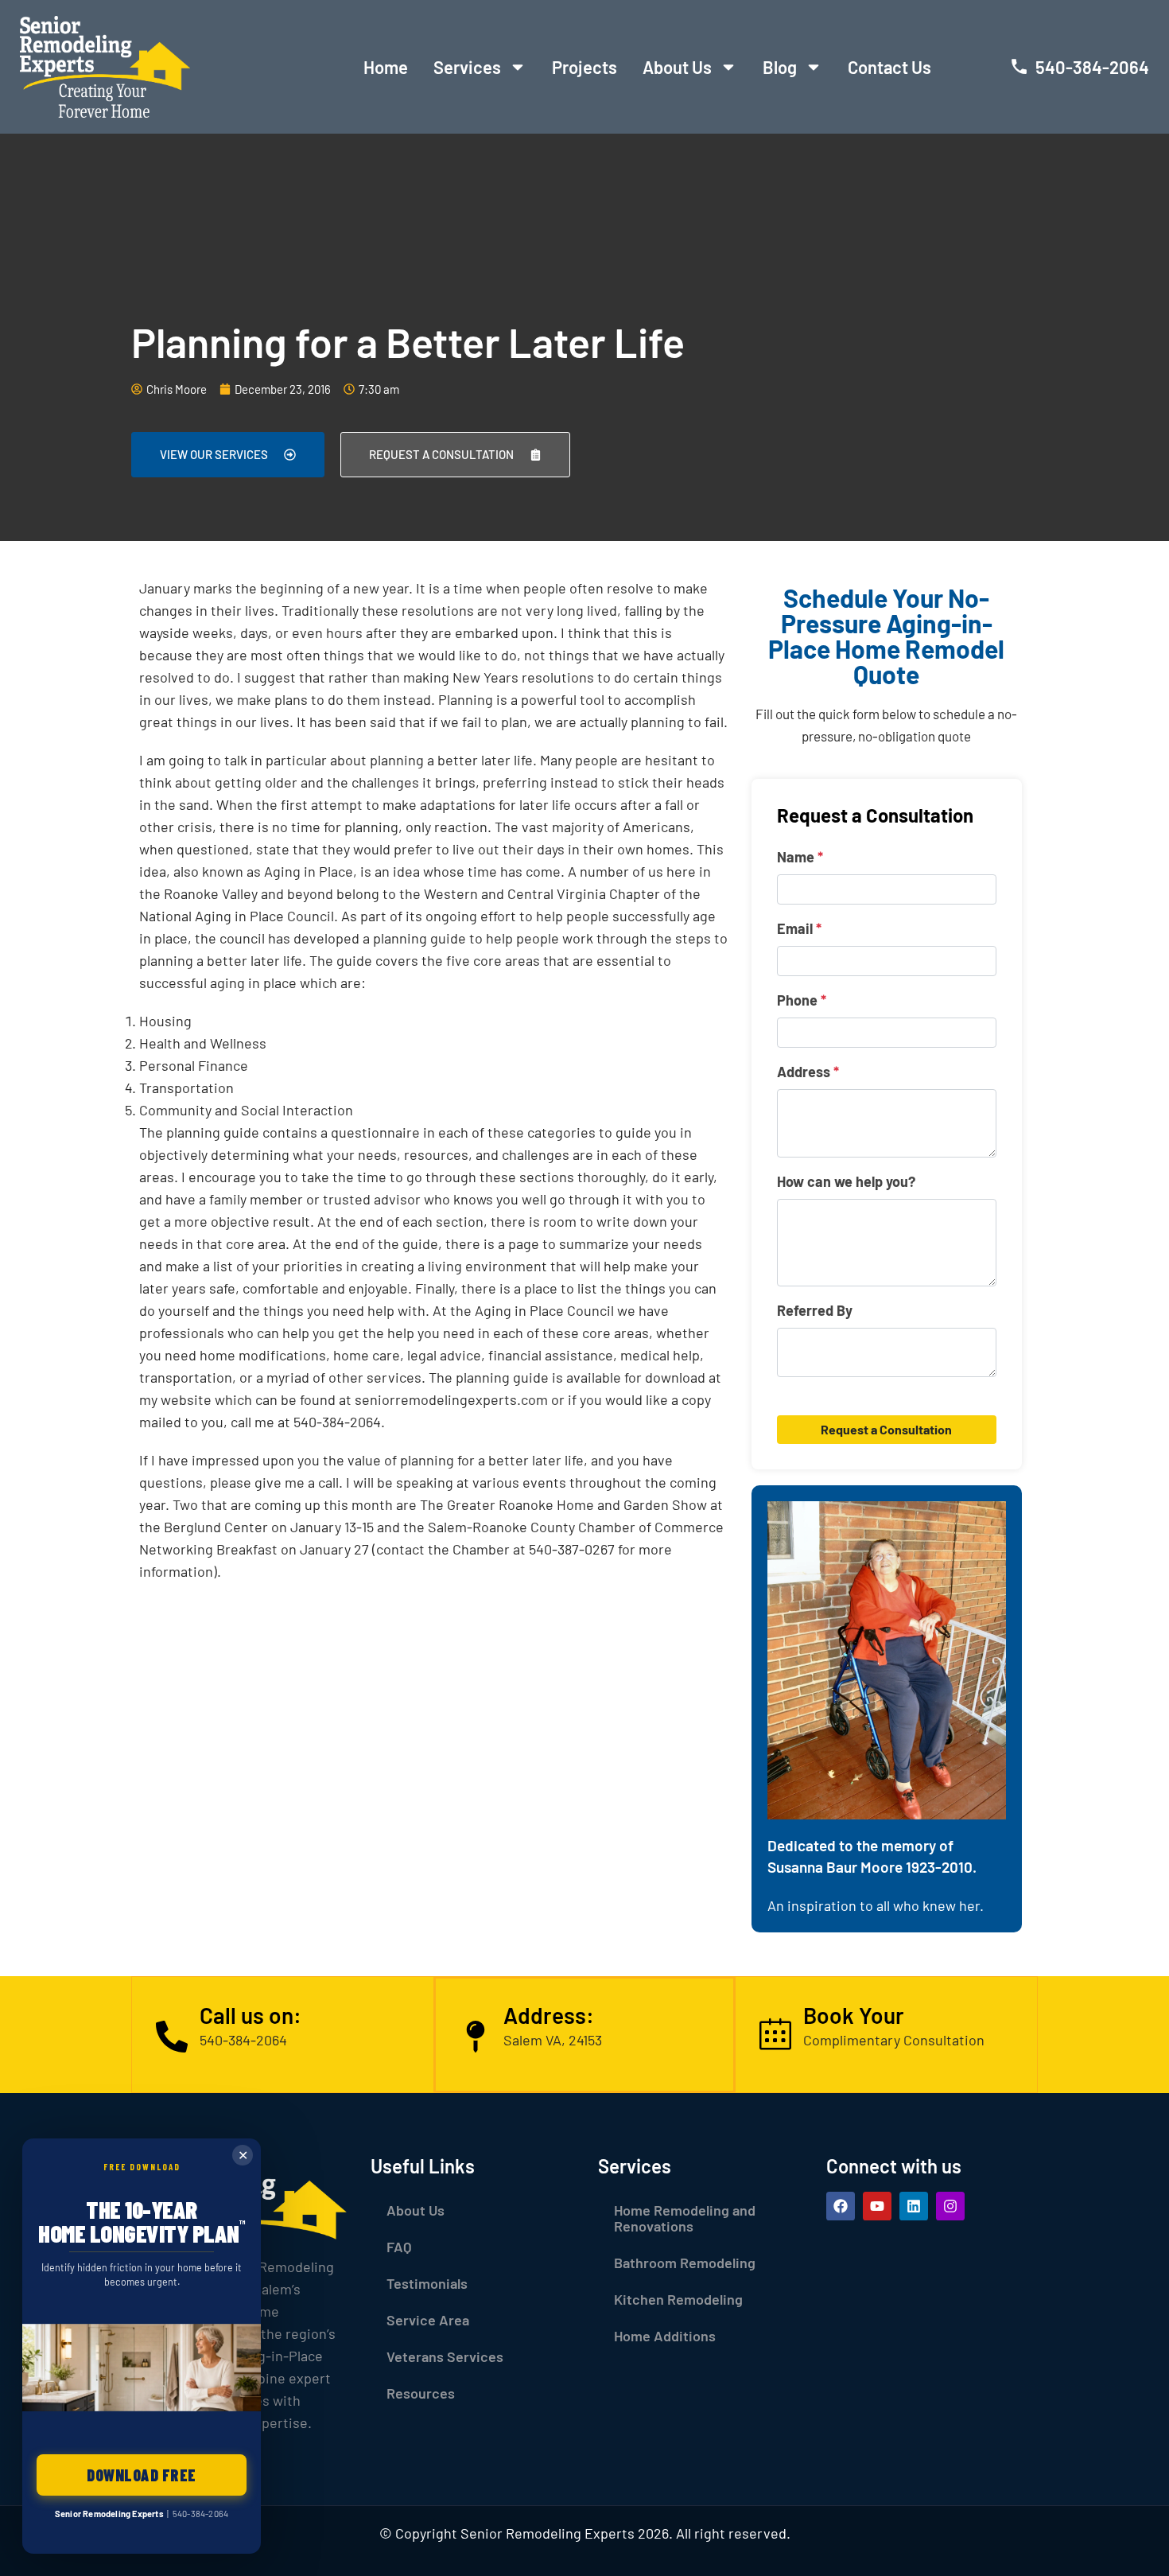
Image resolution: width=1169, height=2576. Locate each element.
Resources (421, 2393)
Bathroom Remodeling (685, 2263)
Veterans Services (445, 2356)
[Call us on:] (172, 2034)
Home (386, 67)
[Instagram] (950, 2206)
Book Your (854, 2015)
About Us (677, 67)
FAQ (399, 2247)
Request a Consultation (886, 1429)
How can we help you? (846, 1181)
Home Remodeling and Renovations (685, 2218)
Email (799, 928)
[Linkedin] (914, 2206)
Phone (802, 1000)
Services (467, 67)
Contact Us (889, 67)
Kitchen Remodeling (678, 2299)
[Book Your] (775, 2034)
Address (808, 1072)
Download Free (142, 2475)
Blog (780, 67)
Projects (584, 67)
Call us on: (250, 2015)
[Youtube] (877, 2206)
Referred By (815, 1310)
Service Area (428, 2320)
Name (800, 857)
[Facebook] (841, 2206)
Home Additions (665, 2336)
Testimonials (427, 2283)
